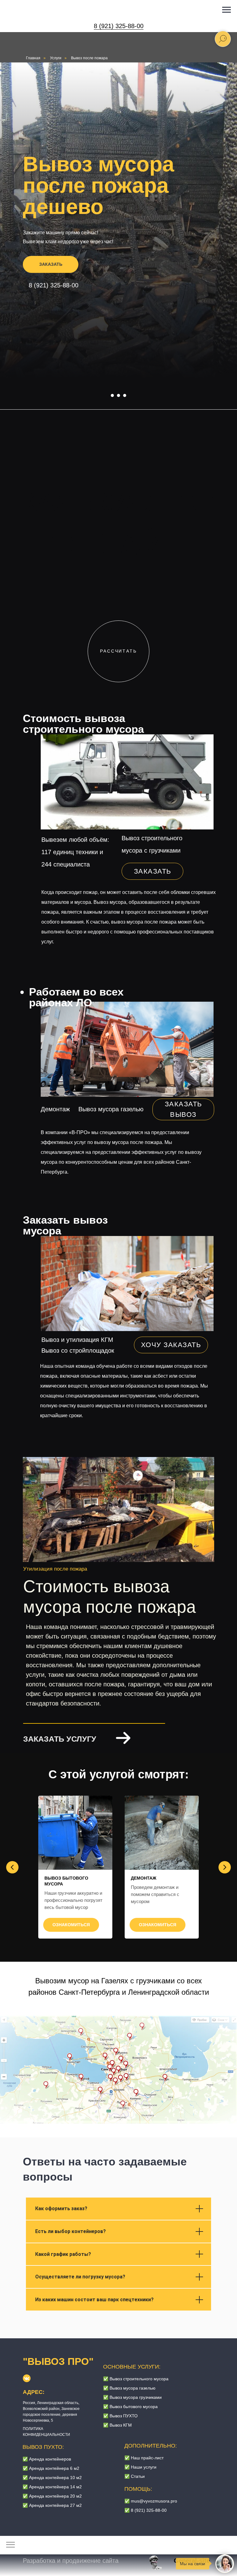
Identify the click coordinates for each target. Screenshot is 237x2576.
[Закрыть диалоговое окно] (227, 10)
